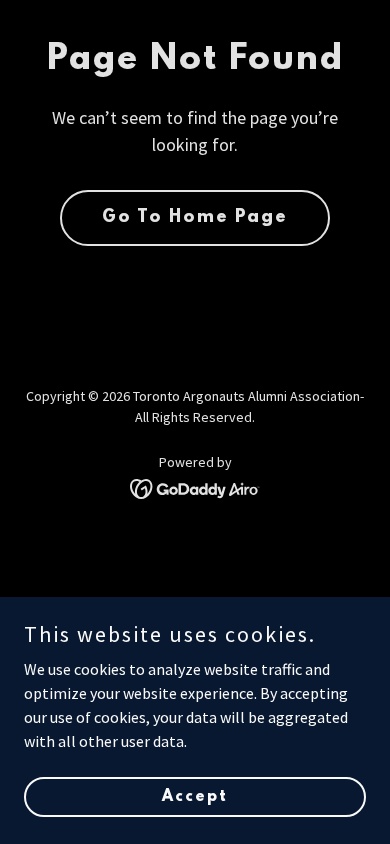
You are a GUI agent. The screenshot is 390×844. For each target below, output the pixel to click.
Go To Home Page (195, 218)
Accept (195, 796)
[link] (195, 487)
